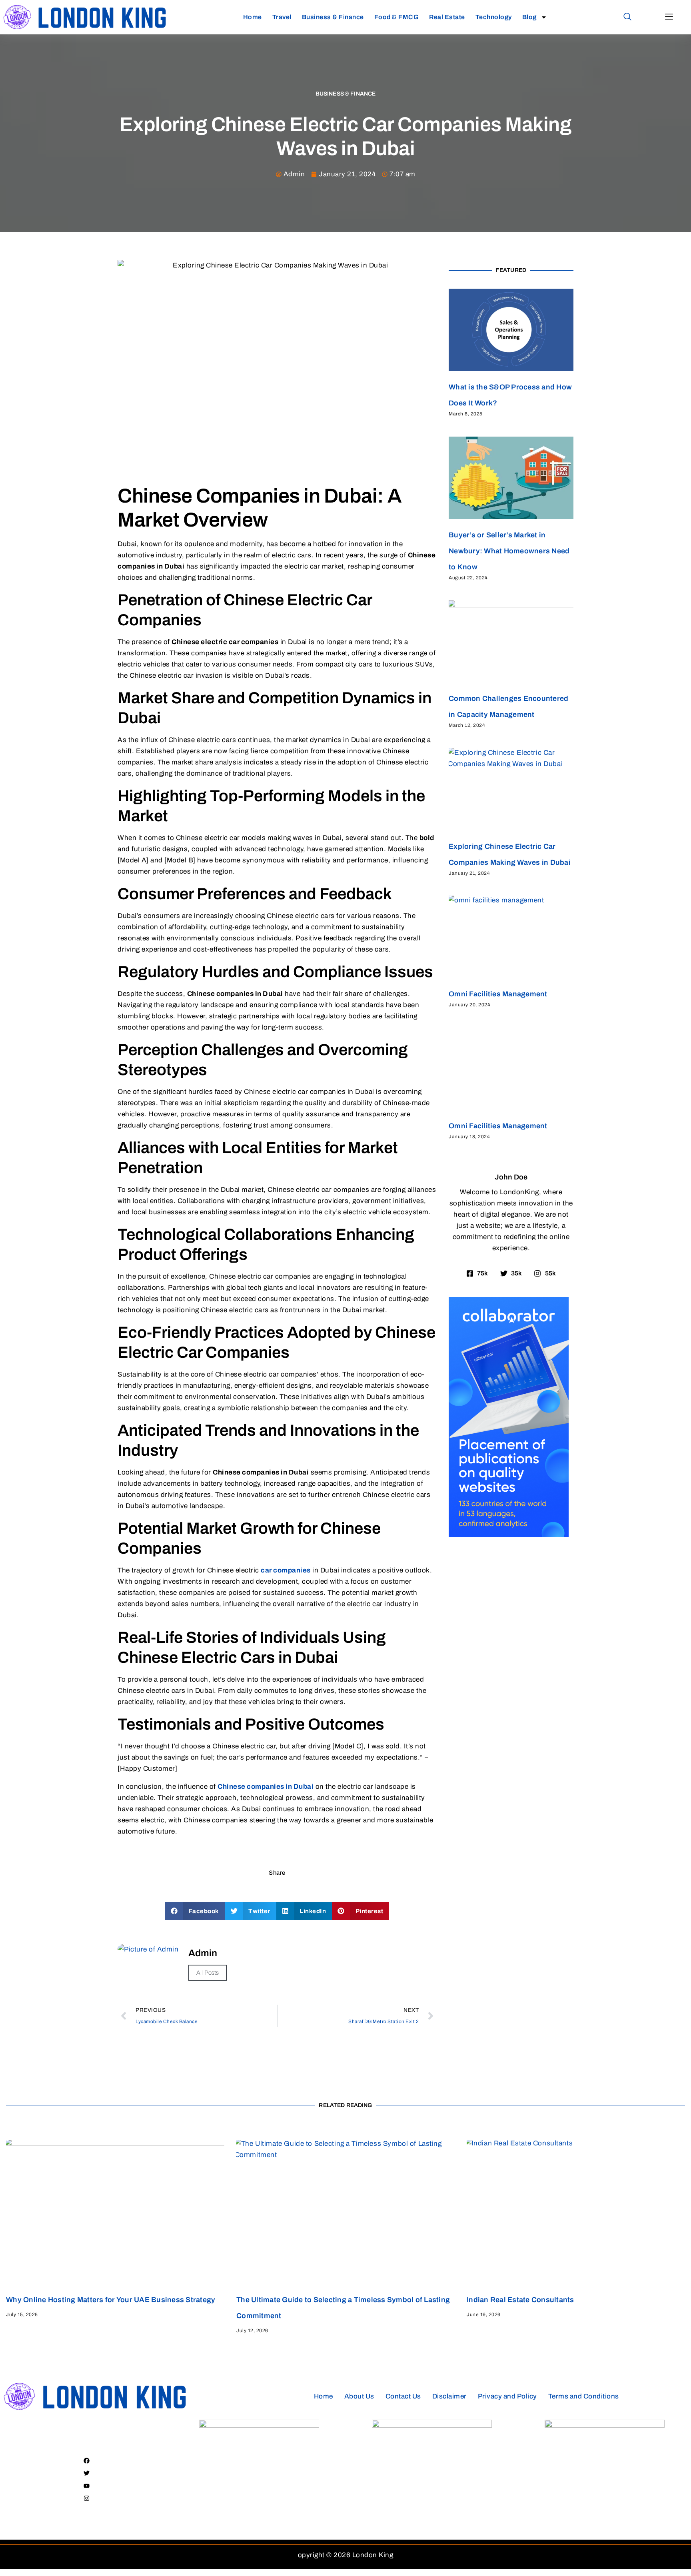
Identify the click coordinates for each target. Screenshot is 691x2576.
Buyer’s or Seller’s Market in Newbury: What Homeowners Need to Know (509, 551)
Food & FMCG (397, 17)
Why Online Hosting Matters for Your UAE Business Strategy (111, 2300)
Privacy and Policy (507, 2396)
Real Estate (447, 17)
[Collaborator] (509, 1535)
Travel (282, 17)
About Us (359, 2396)
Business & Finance (333, 17)
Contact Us (403, 2396)
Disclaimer (449, 2396)
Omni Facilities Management (498, 994)
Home (253, 17)
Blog (529, 17)
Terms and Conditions (584, 2396)
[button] (627, 17)
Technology (494, 17)
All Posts (208, 1973)
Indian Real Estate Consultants (520, 2300)
